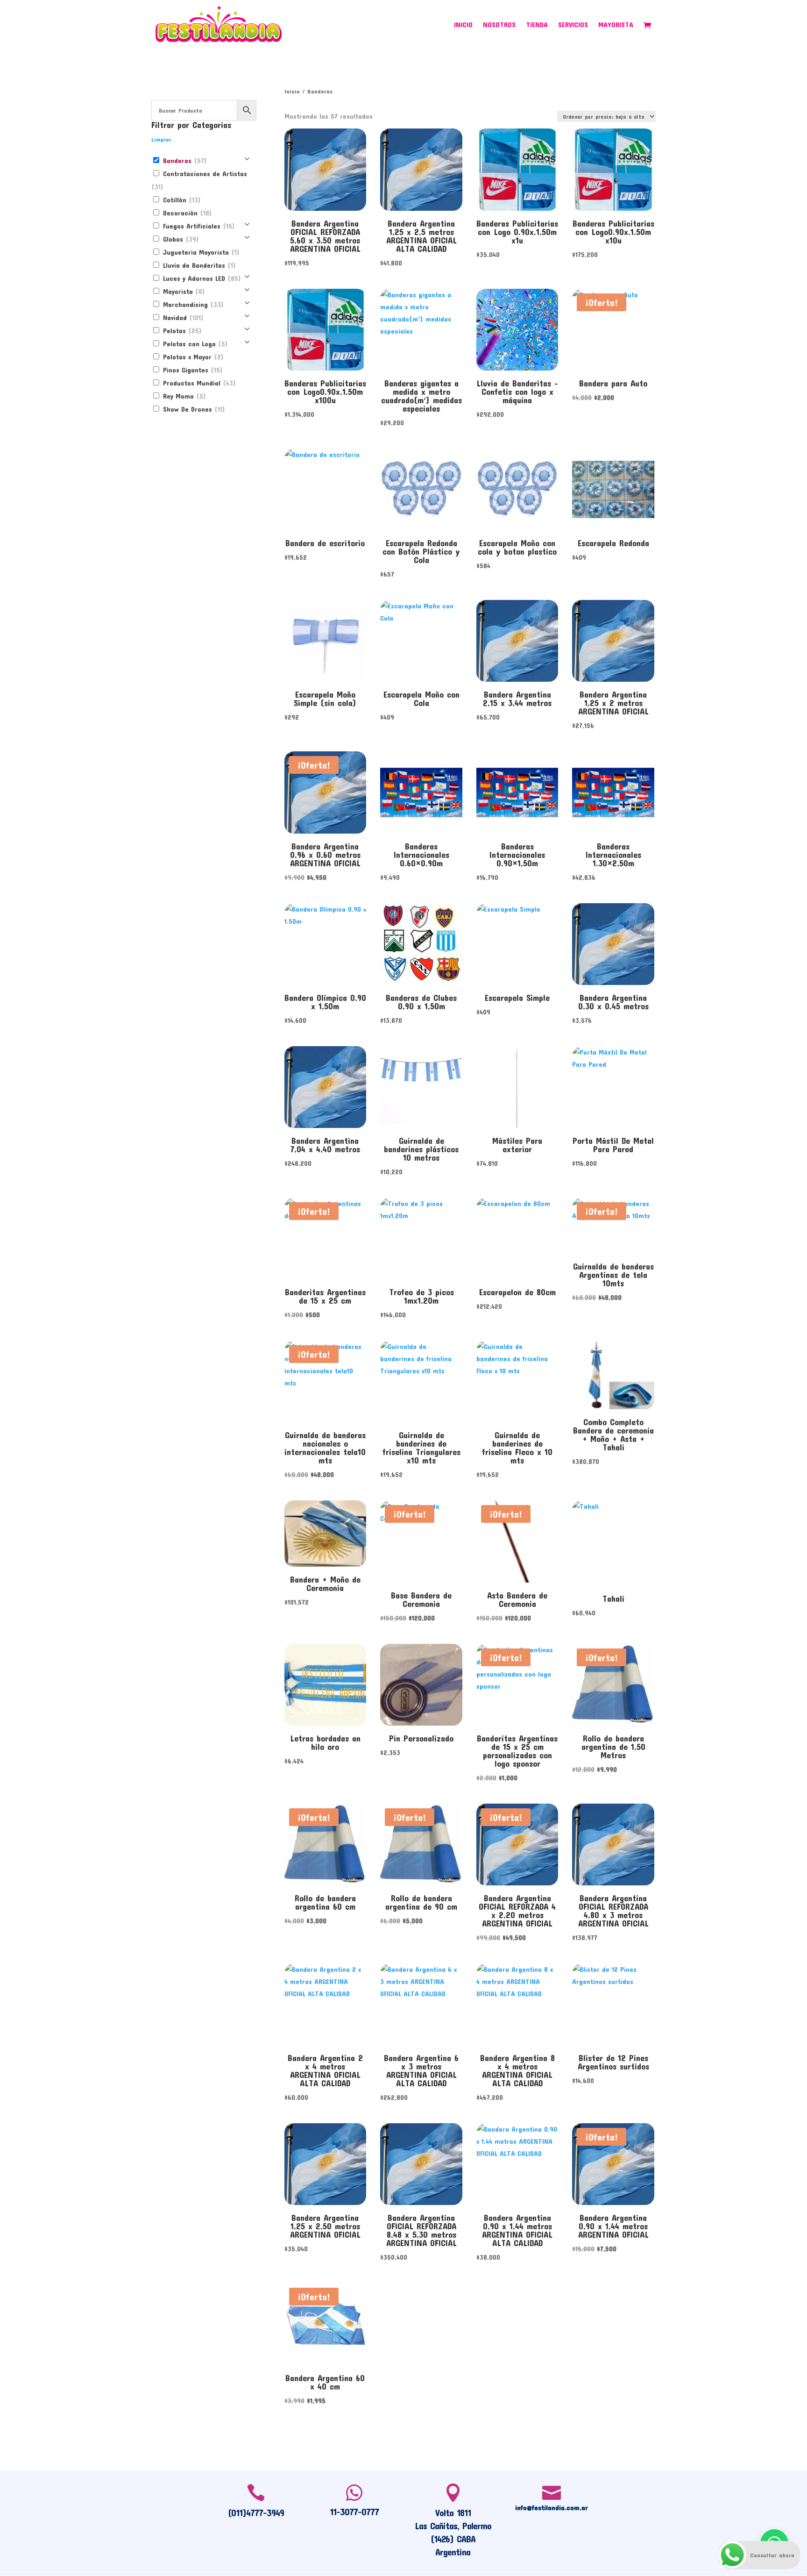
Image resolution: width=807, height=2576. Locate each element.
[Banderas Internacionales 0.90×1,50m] (517, 792)
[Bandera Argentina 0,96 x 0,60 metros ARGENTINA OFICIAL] (325, 792)
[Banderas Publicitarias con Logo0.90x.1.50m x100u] (325, 330)
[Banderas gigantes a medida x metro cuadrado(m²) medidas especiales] (421, 330)
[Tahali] (613, 1543)
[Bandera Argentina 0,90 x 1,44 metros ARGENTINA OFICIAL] (613, 2164)
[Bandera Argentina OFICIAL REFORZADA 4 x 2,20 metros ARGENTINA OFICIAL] (517, 1845)
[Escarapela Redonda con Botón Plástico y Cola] (421, 489)
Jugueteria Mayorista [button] (200, 252)
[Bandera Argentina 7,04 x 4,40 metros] (325, 1087)
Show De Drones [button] (193, 409)
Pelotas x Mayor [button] (192, 357)
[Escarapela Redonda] (613, 489)
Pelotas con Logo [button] (194, 344)
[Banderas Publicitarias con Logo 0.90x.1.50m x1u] (517, 169)
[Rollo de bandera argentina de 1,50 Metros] (613, 1685)
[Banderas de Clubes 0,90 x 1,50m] (421, 944)
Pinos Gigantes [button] (192, 370)
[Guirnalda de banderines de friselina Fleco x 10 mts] (517, 1381)
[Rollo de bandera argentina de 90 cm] (421, 1845)
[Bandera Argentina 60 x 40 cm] (325, 2324)
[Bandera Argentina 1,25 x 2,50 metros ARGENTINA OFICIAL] (325, 2164)
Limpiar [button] (161, 139)
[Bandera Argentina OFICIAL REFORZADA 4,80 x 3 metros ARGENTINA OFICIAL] (613, 1845)
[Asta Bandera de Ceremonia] (517, 1541)
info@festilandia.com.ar (552, 2507)
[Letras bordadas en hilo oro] (325, 1685)
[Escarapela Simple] (517, 944)
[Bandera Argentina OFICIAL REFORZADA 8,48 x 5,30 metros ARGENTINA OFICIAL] (421, 2164)
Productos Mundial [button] (198, 383)
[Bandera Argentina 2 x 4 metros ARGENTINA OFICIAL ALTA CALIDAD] (325, 2004)
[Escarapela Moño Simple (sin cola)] (325, 641)
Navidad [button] (182, 318)
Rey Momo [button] (183, 396)
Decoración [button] (186, 213)
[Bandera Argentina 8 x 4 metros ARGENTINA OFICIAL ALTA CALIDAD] (517, 2004)
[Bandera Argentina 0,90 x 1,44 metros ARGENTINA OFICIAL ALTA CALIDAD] (517, 2164)
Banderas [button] (184, 161)
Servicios (573, 25)
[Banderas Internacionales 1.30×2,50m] (613, 792)
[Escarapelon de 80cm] (517, 1238)
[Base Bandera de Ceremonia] (421, 1541)
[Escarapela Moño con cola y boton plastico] (517, 489)
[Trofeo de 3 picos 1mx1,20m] (421, 1238)
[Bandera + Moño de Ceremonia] (325, 1534)
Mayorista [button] (183, 291)
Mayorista (616, 25)
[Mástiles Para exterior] (517, 1087)
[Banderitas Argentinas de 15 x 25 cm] (325, 1238)
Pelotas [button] (181, 331)
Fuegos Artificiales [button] (198, 226)
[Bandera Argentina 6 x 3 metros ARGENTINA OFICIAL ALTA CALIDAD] (421, 2004)
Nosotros (499, 25)
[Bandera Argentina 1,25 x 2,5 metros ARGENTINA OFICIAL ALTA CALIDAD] (421, 169)
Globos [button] (180, 239)
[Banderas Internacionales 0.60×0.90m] (421, 792)
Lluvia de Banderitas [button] (198, 265)
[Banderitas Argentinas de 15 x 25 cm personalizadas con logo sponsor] (517, 1685)
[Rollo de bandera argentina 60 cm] (325, 1845)
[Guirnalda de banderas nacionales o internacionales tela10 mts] (325, 1381)
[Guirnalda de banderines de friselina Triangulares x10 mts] (421, 1381)
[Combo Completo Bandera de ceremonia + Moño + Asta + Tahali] (613, 1375)
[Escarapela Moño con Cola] (421, 641)
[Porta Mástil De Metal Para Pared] (613, 1087)
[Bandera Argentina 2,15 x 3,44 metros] (517, 641)
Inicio (463, 25)
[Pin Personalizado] (421, 1685)
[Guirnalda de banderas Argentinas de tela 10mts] (613, 1226)
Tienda (537, 25)
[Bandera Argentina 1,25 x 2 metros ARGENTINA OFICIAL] (613, 641)
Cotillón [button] (181, 200)
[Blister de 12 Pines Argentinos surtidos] (613, 2004)
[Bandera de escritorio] (325, 489)
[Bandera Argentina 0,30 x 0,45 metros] (613, 944)
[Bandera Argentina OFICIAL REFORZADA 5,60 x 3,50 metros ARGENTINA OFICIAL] (325, 169)
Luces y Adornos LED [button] (201, 278)
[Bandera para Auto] (613, 330)
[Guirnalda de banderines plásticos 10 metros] (421, 1087)
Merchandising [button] (192, 304)
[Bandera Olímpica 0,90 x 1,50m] (325, 944)
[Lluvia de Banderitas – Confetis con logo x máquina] (517, 330)
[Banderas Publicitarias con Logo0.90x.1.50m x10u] (613, 169)
